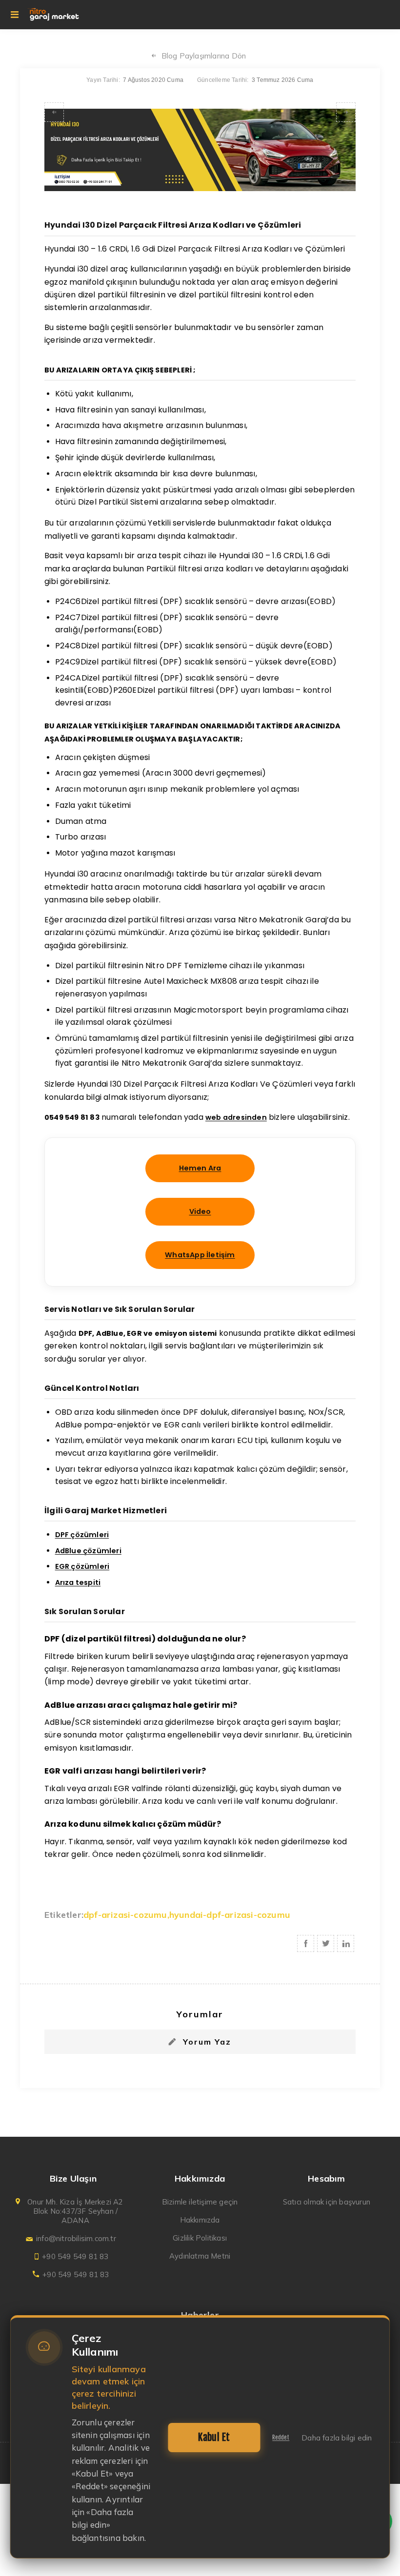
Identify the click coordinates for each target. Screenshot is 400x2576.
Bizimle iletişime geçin (200, 2202)
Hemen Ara (200, 1168)
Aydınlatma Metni (200, 2256)
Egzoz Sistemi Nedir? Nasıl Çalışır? (346, 112)
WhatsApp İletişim (200, 1255)
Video (200, 1211)
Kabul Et (214, 2437)
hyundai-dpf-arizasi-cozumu (230, 1915)
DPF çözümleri (82, 1535)
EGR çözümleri (82, 1566)
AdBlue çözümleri (88, 1551)
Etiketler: (64, 1915)
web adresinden (236, 1117)
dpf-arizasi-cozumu (125, 1915)
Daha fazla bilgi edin (337, 2438)
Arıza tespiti (78, 1582)
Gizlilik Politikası (200, 2238)
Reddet (281, 2438)
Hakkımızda (200, 2220)
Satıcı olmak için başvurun (327, 2202)
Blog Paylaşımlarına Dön (204, 56)
